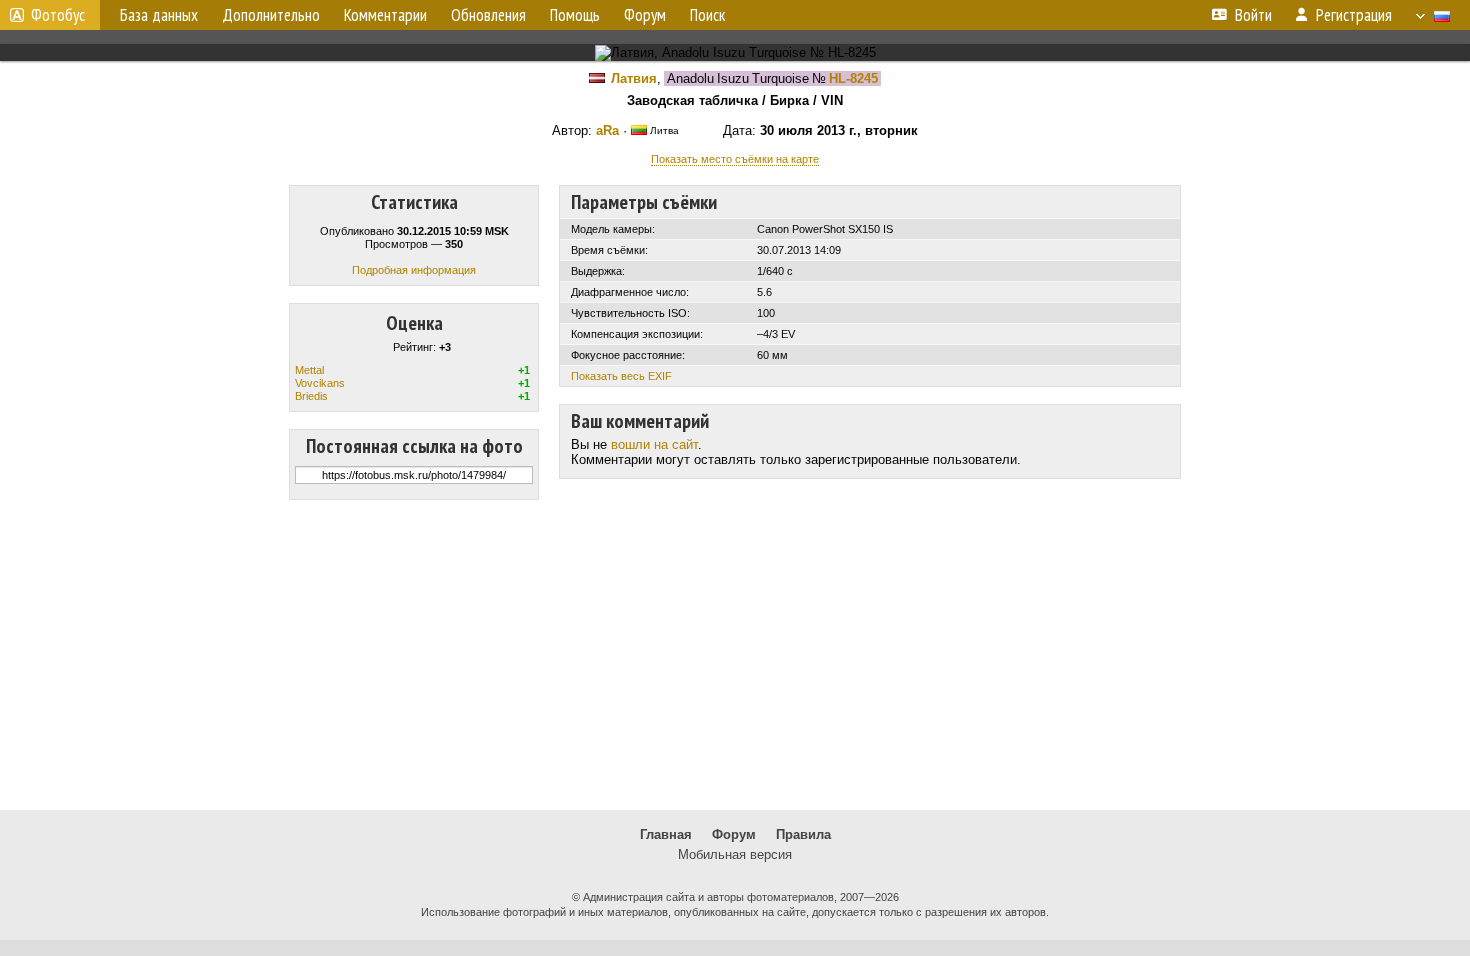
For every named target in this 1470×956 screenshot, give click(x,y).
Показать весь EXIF (621, 376)
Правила (803, 834)
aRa (607, 130)
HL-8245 (853, 78)
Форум (734, 834)
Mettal (309, 370)
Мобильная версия (735, 854)
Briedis (311, 396)
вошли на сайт (654, 444)
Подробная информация (414, 270)
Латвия (634, 78)
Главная (666, 834)
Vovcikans (320, 383)
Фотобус (58, 15)
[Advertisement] (735, 655)
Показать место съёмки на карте (735, 159)
